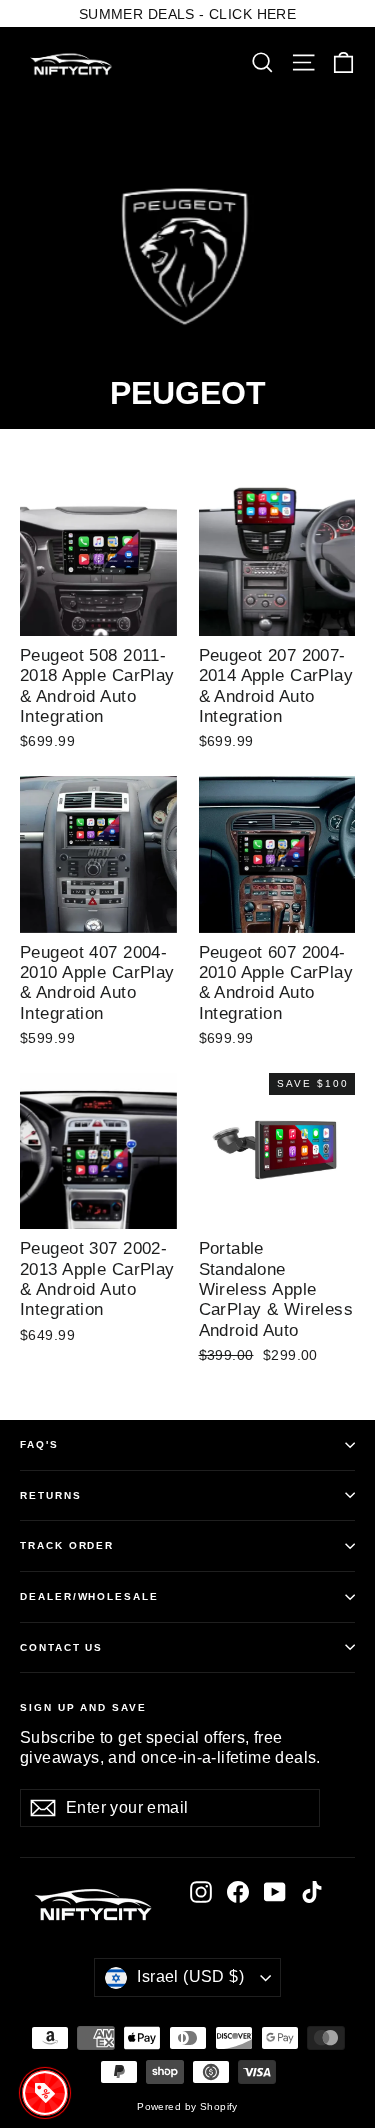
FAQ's (39, 1444)
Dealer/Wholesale (89, 1596)
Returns (51, 1495)
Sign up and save (83, 1707)
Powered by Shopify (187, 2106)
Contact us (61, 1647)
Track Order (67, 1545)
